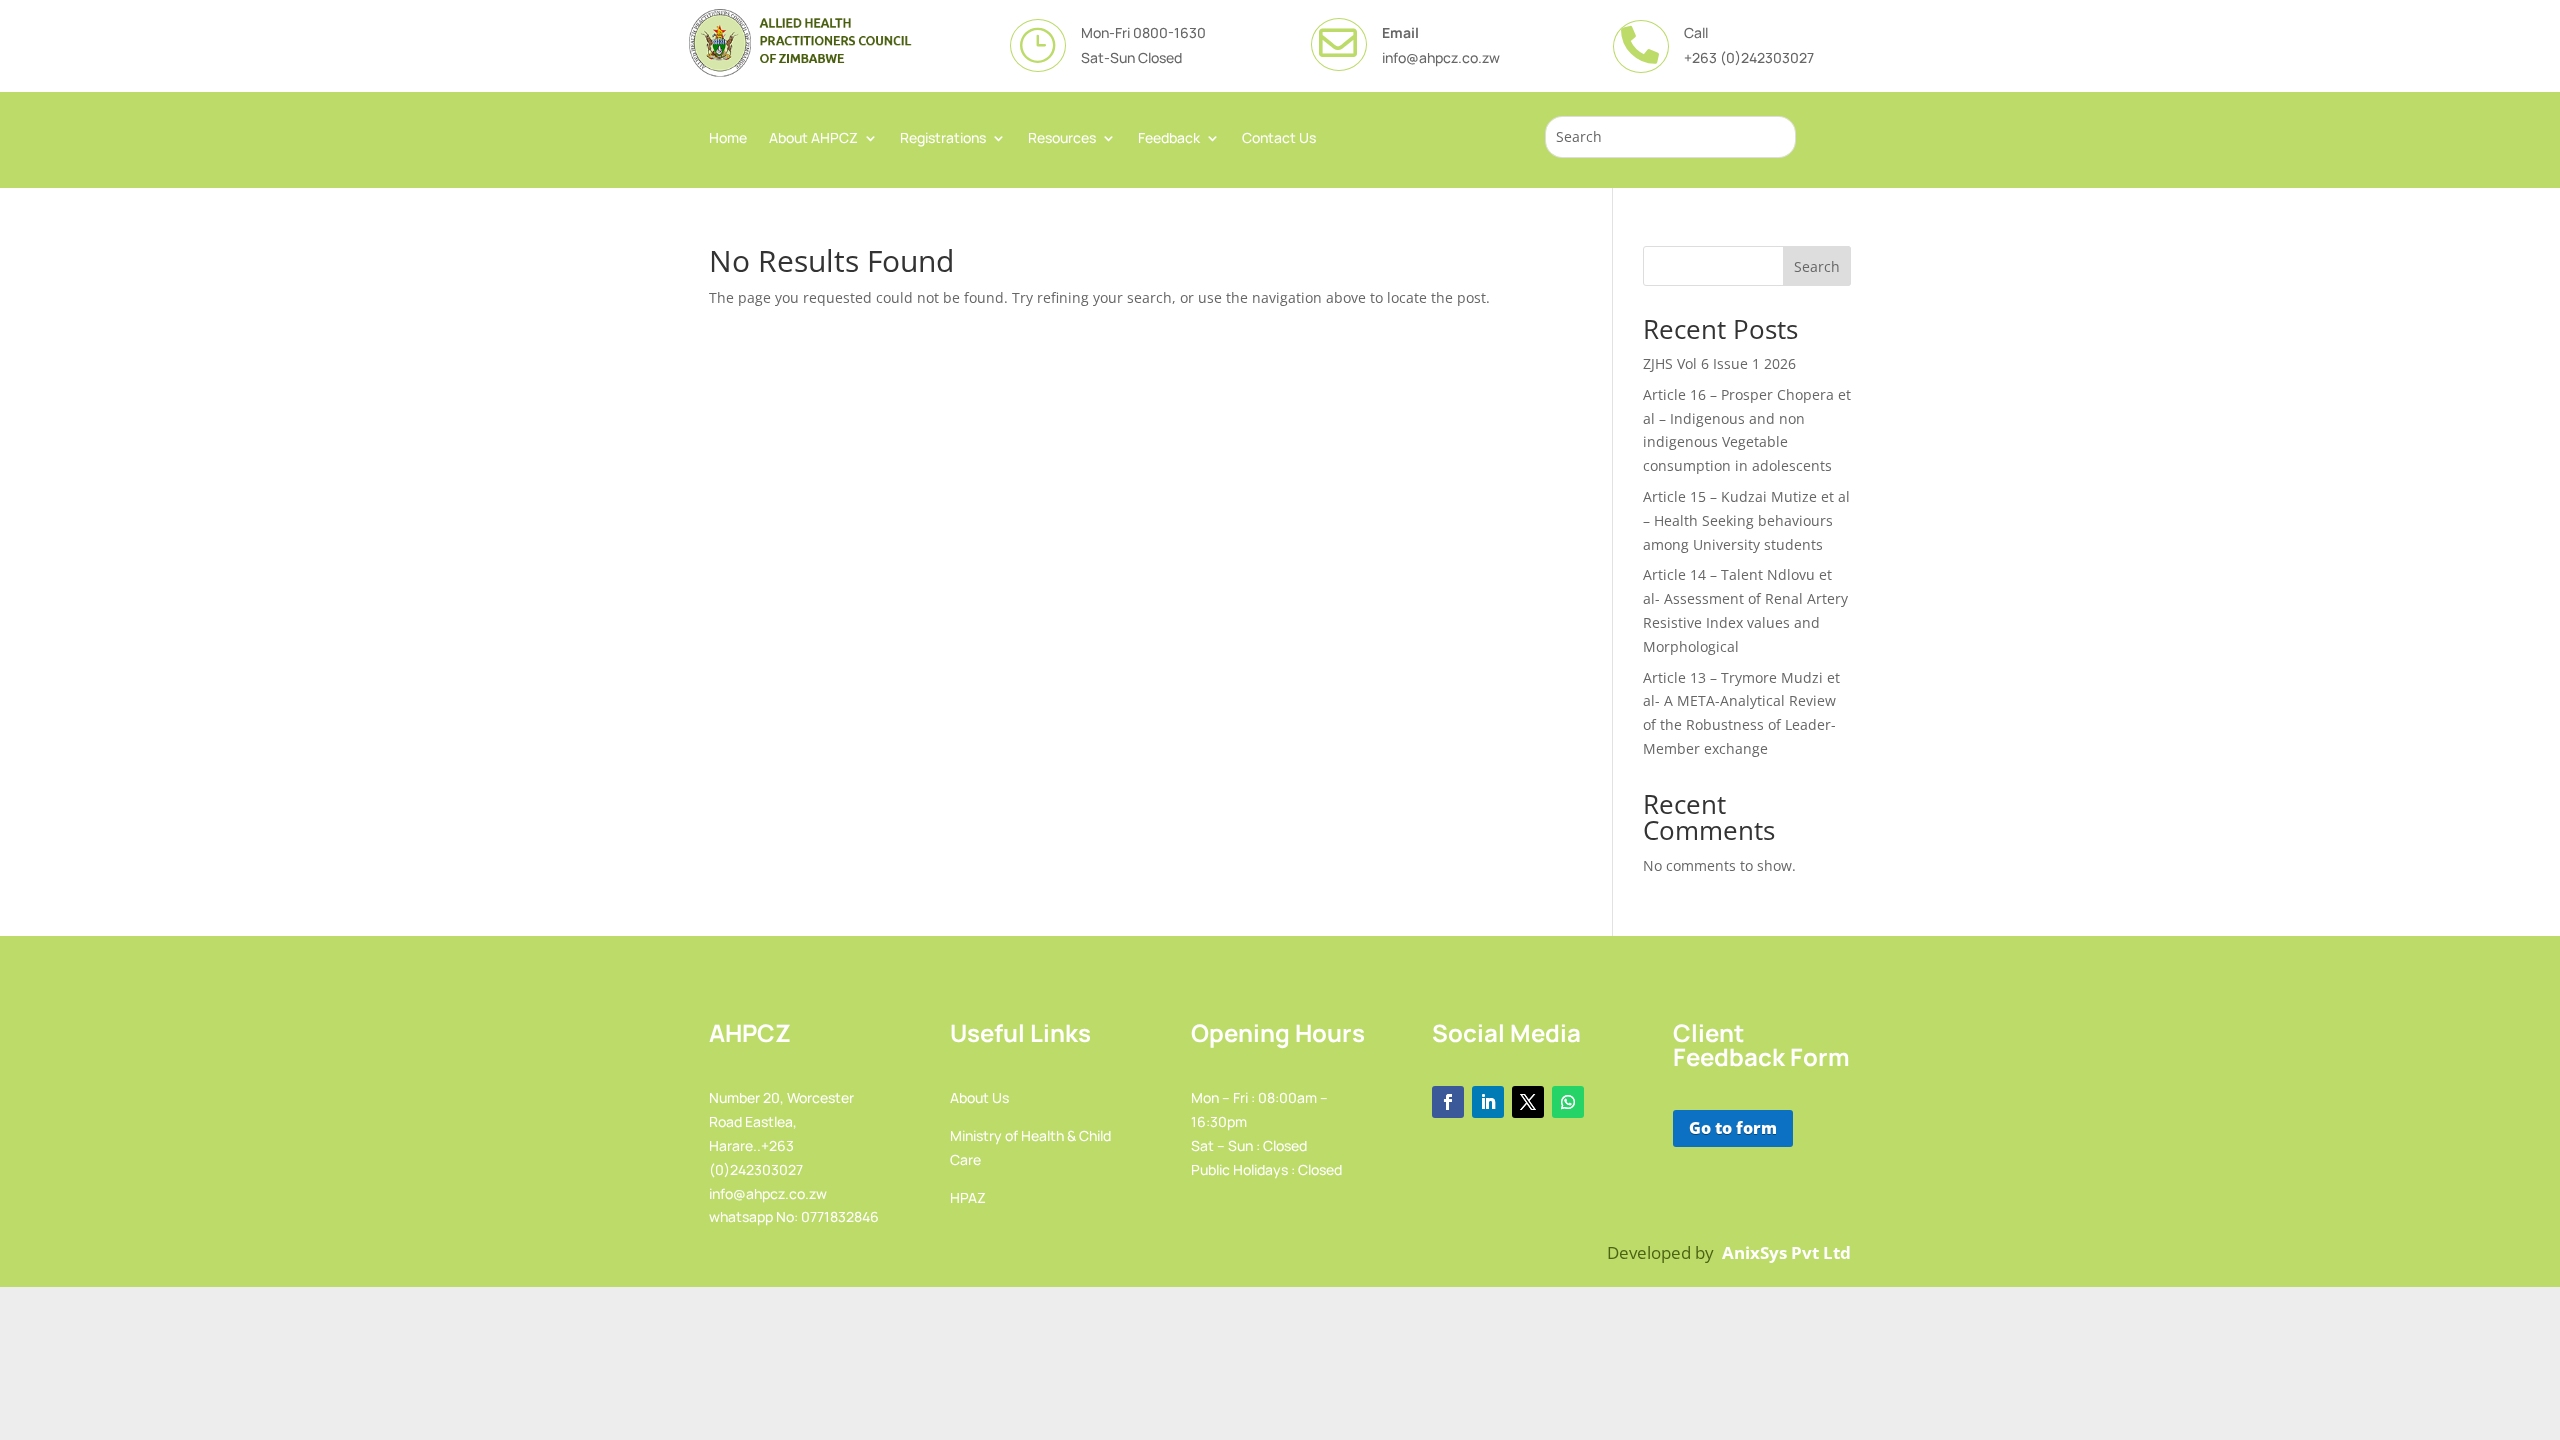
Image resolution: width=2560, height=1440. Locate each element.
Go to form (1733, 1128)
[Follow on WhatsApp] (1568, 1102)
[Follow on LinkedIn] (1488, 1102)
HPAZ (968, 1197)
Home (728, 139)
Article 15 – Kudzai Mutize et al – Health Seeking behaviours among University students (1746, 520)
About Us (979, 1097)
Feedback (1169, 139)
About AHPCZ (813, 139)
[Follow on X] (1528, 1102)
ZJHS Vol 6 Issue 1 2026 (1719, 363)
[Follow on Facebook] (1448, 1102)
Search (1817, 266)
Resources (1062, 139)
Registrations (943, 139)
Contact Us (1279, 139)
